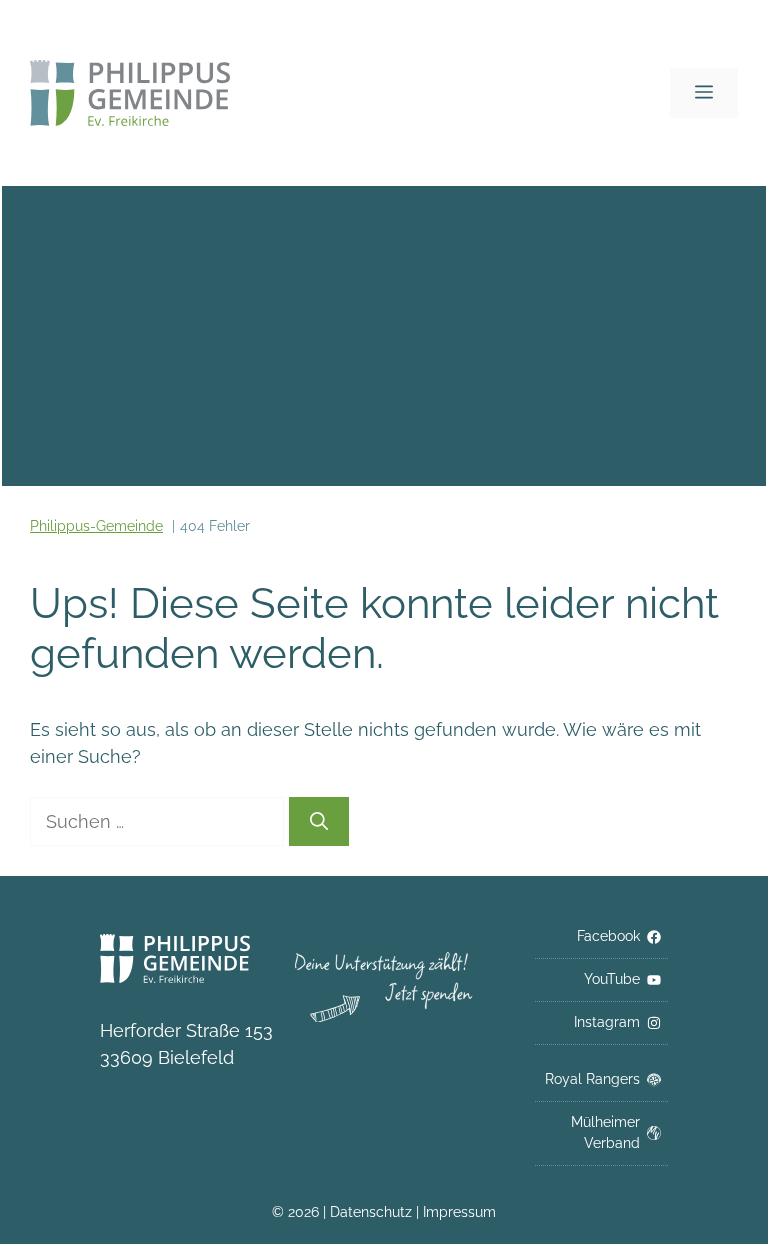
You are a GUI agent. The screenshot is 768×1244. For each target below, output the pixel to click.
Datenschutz (373, 1212)
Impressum (459, 1212)
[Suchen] (319, 821)
